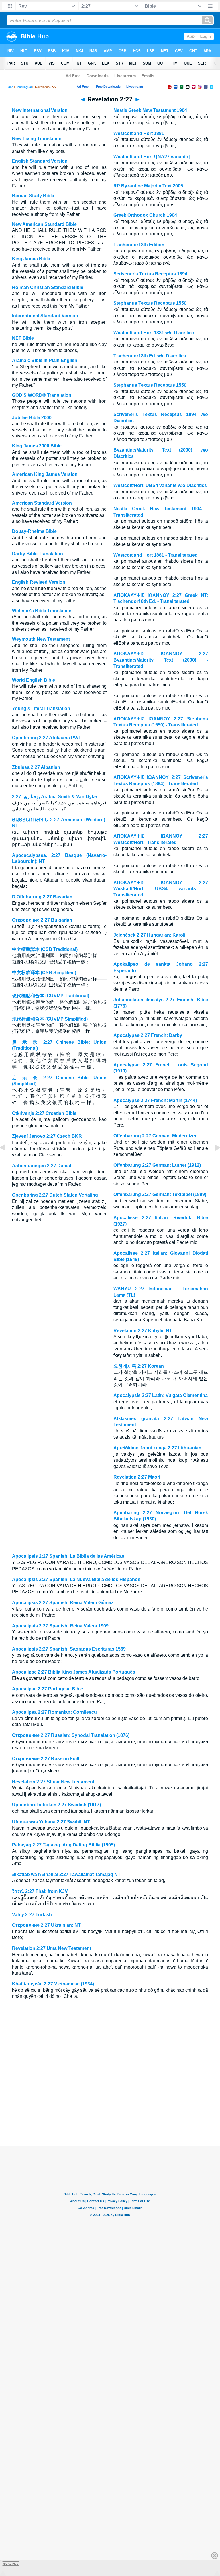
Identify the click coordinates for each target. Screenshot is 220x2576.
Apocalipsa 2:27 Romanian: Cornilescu (54, 1712)
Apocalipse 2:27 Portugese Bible (48, 1689)
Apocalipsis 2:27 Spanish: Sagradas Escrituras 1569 (69, 1649)
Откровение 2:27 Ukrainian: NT (46, 1925)
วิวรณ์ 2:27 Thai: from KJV (40, 1891)
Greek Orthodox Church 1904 (145, 215)
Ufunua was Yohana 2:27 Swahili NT (51, 1822)
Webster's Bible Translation (42, 611)
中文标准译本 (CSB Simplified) (44, 973)
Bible (10, 87)
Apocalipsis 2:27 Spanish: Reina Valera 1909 (60, 1626)
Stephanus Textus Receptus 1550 (150, 303)
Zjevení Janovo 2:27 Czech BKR (47, 1136)
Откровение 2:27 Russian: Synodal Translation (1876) (71, 1735)
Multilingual (24, 87)
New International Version (40, 110)
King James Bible (31, 259)
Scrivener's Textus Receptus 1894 (150, 274)
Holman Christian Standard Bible (48, 287)
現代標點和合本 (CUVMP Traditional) (51, 996)
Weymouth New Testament (41, 639)
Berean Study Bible (33, 196)
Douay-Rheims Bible (34, 531)
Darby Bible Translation (38, 554)
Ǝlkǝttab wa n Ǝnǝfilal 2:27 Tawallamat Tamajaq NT (66, 1874)
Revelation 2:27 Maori (137, 1477)
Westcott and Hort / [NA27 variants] (152, 157)
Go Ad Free (11, 2564)
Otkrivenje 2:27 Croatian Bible (44, 1113)
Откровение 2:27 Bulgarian (42, 920)
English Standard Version (40, 161)
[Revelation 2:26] (7, 1161)
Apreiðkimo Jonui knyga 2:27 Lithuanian (157, 1448)
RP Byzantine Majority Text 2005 (148, 186)
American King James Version (45, 474)
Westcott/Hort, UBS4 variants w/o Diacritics (160, 485)
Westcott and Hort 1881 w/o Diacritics (154, 333)
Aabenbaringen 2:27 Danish (42, 1166)
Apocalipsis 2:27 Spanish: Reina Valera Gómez (63, 1603)
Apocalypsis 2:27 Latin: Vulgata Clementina (161, 1395)
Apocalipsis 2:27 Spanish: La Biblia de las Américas (68, 1556)
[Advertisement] (110, 2111)
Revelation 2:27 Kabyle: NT (143, 1331)
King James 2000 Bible (37, 446)
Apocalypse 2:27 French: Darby (148, 1035)
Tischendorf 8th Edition (139, 245)
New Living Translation (37, 139)
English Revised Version (39, 582)
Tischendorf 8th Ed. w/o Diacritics (150, 356)
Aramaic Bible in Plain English (45, 360)
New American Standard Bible (44, 224)
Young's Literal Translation (41, 709)
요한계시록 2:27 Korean (139, 1366)
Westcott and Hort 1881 (139, 133)
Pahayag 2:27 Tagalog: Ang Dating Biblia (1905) (63, 1845)
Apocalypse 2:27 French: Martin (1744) (155, 1100)
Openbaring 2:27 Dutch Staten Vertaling (55, 1195)
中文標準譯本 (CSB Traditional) (45, 949)
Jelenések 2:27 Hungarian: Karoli (149, 935)
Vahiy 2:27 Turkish (32, 1915)
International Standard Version (45, 316)
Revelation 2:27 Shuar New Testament (53, 1782)
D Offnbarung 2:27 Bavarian (42, 897)
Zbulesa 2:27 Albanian (36, 767)
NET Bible (23, 338)
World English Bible (34, 680)
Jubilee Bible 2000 (32, 418)
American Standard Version (42, 503)
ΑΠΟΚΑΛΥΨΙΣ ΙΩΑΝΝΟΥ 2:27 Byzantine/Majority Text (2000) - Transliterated (161, 660)
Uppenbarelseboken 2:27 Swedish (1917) (56, 1805)
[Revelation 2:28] (213, 1161)
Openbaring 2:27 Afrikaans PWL (47, 738)
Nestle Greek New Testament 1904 (150, 110)
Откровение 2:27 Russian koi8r (47, 1759)
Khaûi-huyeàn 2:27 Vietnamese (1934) (53, 1984)
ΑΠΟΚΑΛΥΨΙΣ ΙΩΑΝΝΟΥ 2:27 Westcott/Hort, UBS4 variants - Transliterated (161, 889)
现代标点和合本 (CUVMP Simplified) (50, 1019)
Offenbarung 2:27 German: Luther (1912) (157, 1165)
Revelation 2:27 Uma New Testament (52, 1948)
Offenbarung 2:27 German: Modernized (156, 1136)
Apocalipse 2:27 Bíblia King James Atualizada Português (74, 1672)
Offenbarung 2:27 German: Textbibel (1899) (160, 1194)
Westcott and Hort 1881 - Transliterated (156, 555)
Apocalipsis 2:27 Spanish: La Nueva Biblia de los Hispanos (76, 1579)
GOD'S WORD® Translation (42, 395)
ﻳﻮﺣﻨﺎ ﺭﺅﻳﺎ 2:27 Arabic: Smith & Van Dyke (54, 797)
